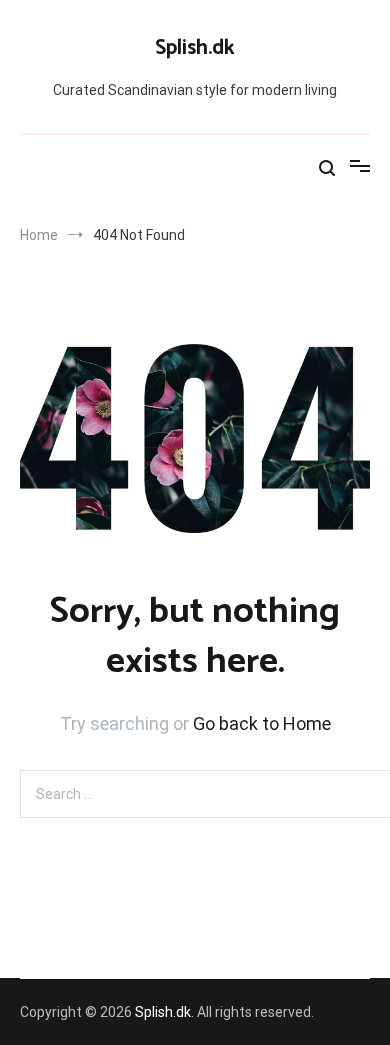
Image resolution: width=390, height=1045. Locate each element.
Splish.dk (195, 48)
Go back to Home (262, 723)
